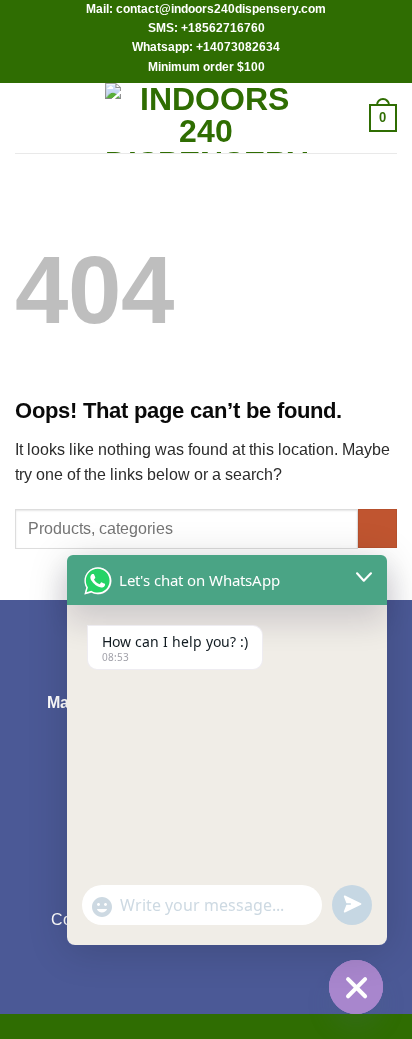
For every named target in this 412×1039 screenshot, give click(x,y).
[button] (27, 117)
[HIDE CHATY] (356, 987)
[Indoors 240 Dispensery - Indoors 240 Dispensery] (206, 118)
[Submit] (377, 528)
